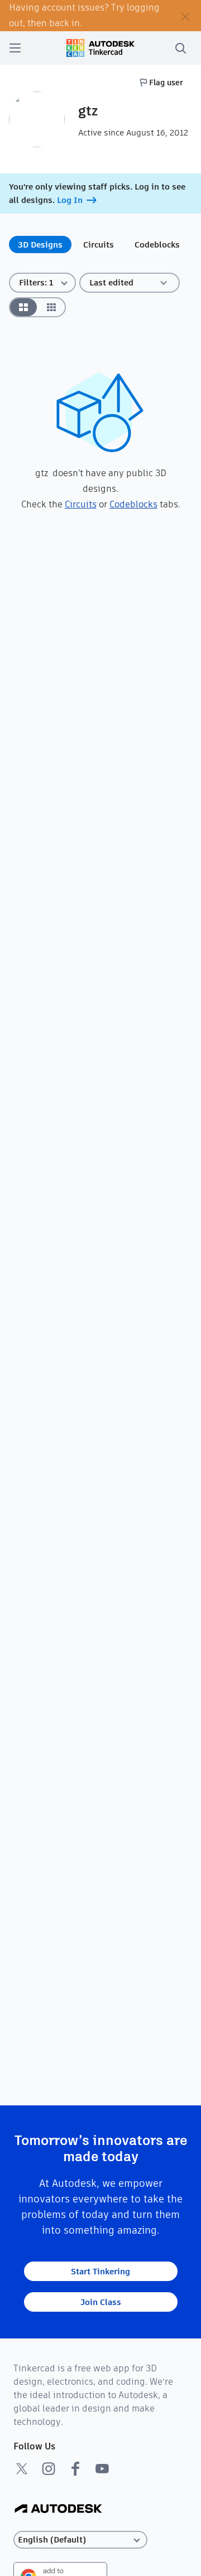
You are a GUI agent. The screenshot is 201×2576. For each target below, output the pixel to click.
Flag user (166, 83)
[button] (130, 283)
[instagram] (49, 2468)
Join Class (101, 2302)
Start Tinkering (100, 2271)
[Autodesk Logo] (58, 2509)
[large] (23, 307)
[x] (22, 2468)
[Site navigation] (15, 48)
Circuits (99, 244)
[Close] (185, 16)
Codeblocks (157, 244)
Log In (70, 200)
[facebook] (75, 2468)
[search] (180, 48)
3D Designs (40, 244)
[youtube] (102, 2468)
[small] (51, 307)
